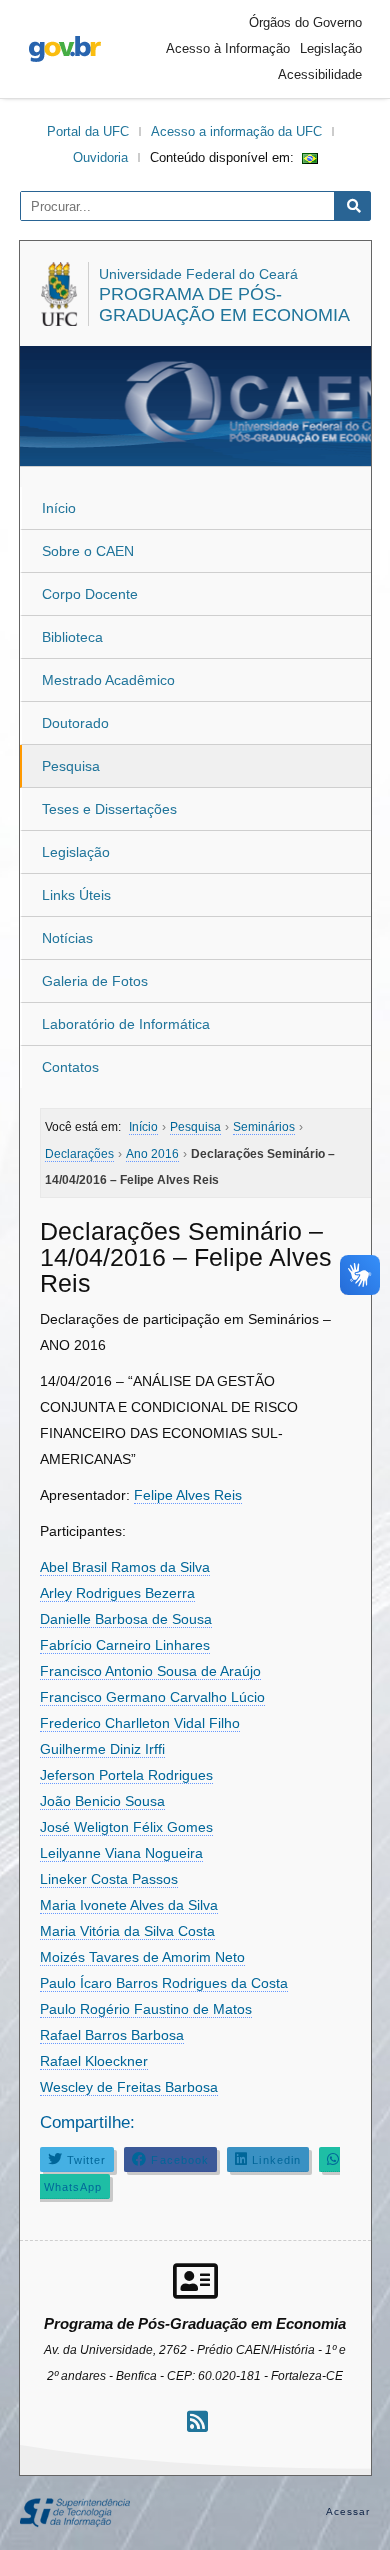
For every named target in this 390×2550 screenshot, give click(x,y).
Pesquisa (71, 766)
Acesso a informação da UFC (236, 131)
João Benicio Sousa (102, 1801)
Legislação (331, 48)
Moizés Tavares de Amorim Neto (142, 1957)
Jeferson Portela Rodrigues (126, 1775)
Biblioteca (72, 637)
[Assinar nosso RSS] (197, 2421)
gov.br (65, 49)
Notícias (67, 938)
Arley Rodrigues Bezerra (117, 1593)
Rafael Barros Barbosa (112, 2035)
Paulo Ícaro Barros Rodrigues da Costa (164, 1983)
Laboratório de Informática (126, 1024)
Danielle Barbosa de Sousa (126, 1619)
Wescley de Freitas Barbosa (129, 2087)
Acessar (348, 2511)
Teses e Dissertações (109, 809)
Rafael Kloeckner (94, 2061)
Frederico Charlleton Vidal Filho (140, 1723)
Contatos (70, 1067)
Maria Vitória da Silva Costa (127, 1931)
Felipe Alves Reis (188, 1495)
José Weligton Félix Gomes (126, 1827)
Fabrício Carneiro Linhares (125, 1645)
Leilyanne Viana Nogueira (121, 1853)
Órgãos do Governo (305, 22)
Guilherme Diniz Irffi (102, 1749)
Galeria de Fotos (95, 981)
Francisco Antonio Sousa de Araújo (150, 1671)
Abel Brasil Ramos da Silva (125, 1567)
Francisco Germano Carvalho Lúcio (152, 1697)
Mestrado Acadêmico (108, 680)
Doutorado (75, 723)
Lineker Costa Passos (109, 1879)
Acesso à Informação (228, 48)
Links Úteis (76, 895)
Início (59, 508)
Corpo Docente (90, 594)
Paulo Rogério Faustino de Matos (146, 2009)
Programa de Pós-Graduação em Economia (224, 304)
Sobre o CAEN (88, 551)
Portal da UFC (88, 131)
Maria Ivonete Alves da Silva (129, 1905)
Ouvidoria (100, 157)
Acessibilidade (320, 74)
